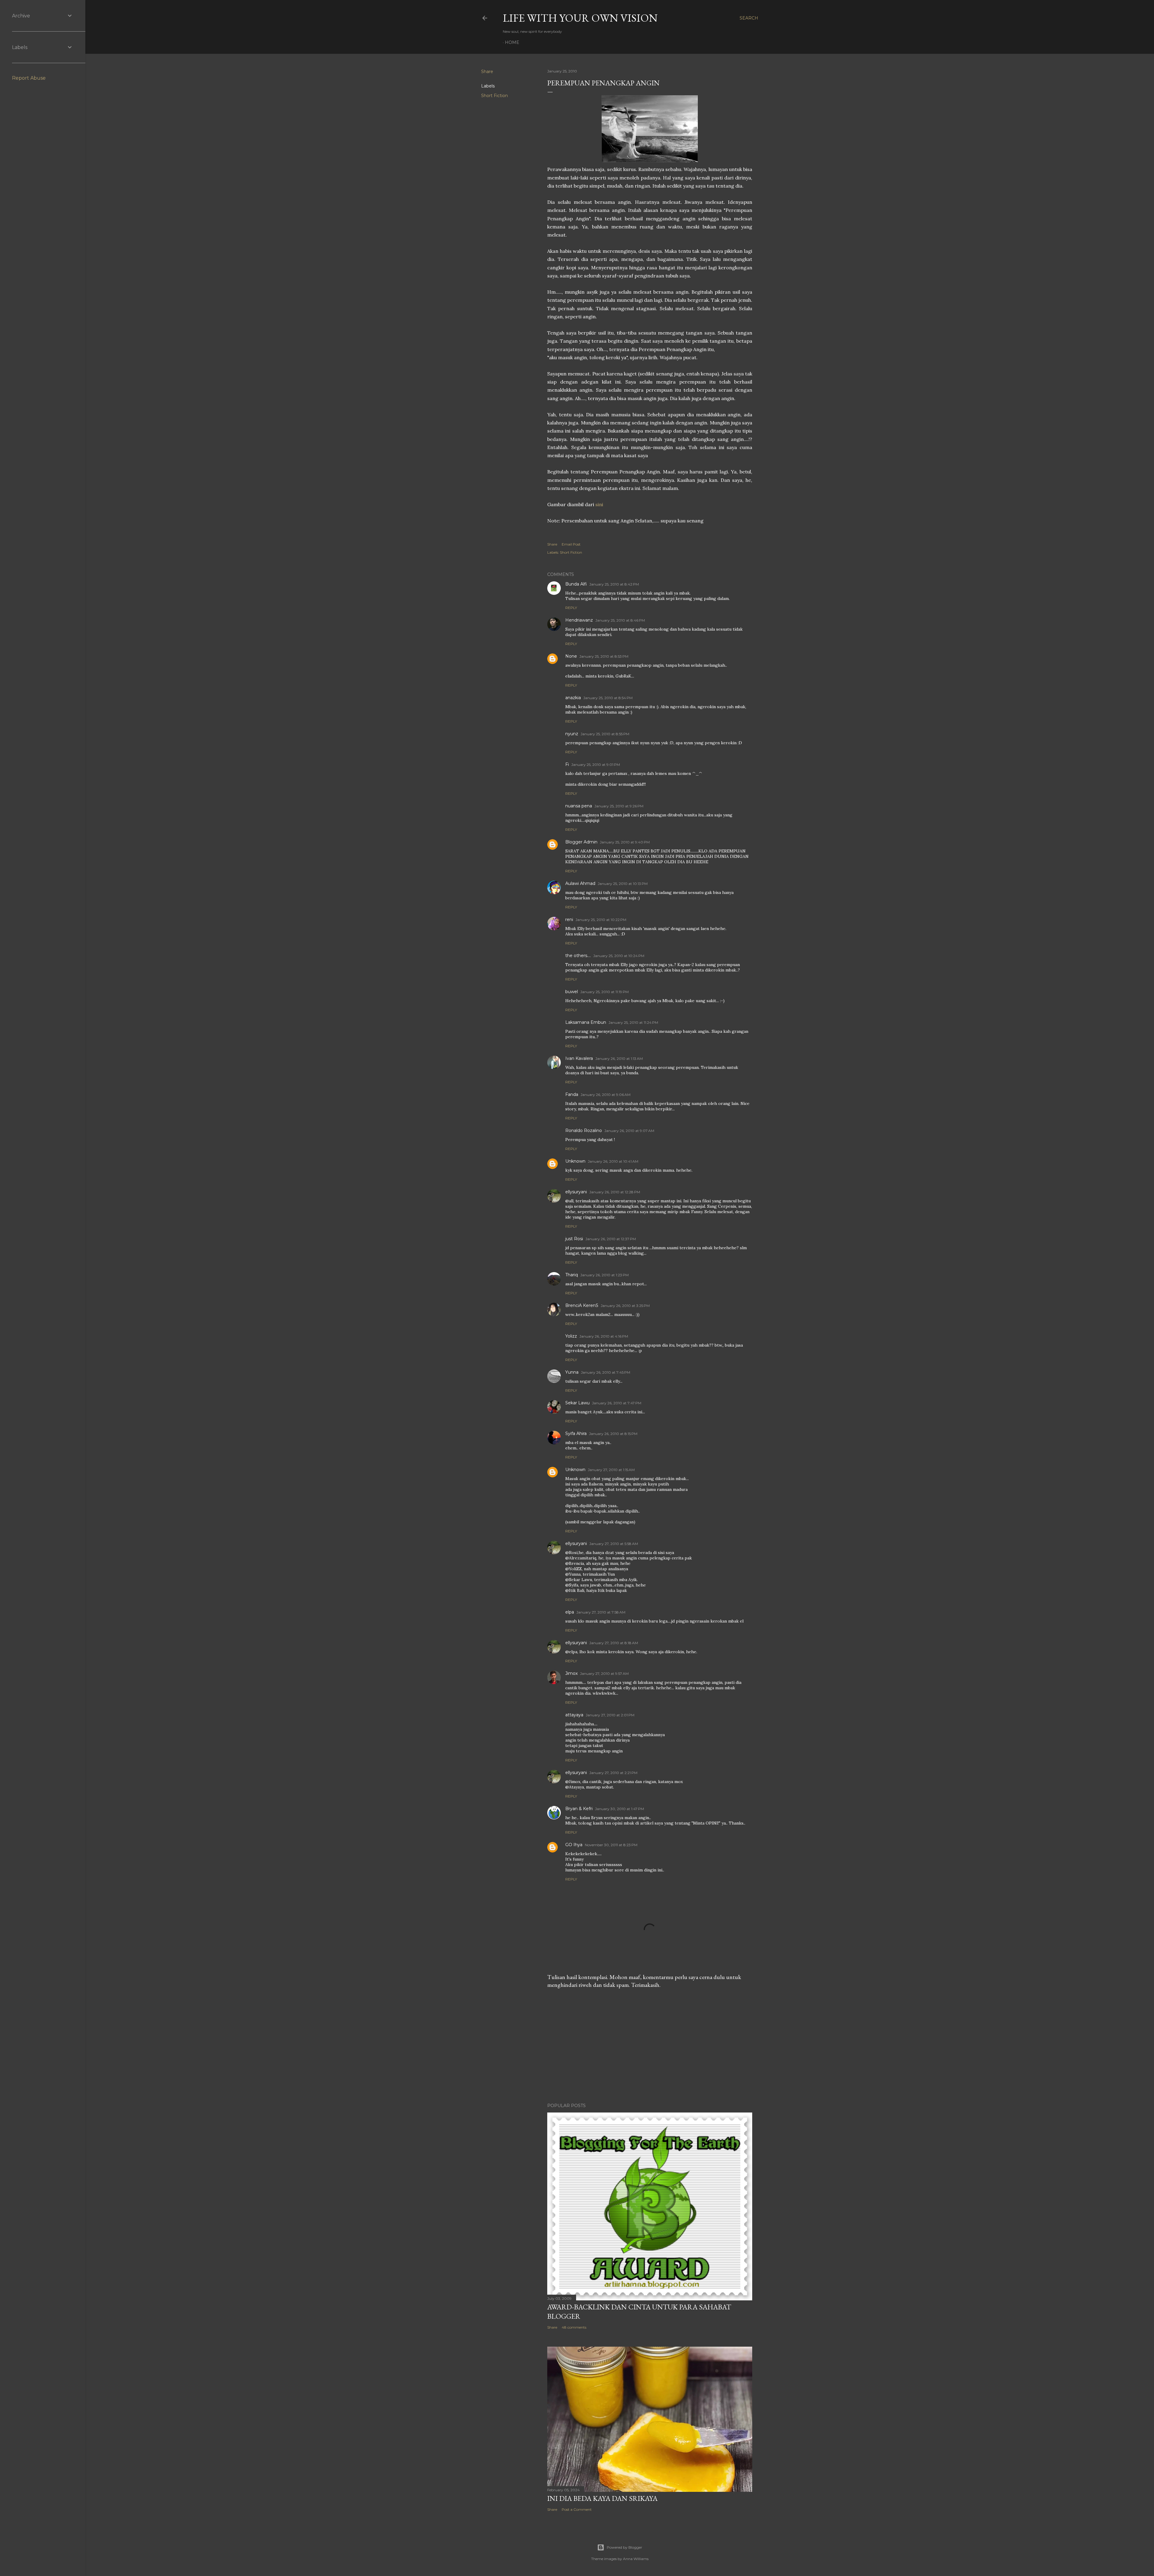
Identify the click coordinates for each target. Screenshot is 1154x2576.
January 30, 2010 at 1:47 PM (620, 1809)
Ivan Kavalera (579, 1058)
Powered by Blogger (624, 2547)
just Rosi (574, 1239)
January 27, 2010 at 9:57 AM (604, 1673)
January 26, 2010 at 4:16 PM (604, 1336)
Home (512, 42)
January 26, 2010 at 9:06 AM (606, 1095)
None (571, 656)
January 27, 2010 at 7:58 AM (601, 1612)
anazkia (573, 698)
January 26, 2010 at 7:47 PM (617, 1403)
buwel (572, 992)
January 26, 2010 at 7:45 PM (606, 1372)
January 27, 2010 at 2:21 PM (613, 1773)
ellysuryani (576, 1192)
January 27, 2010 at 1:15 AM (611, 1470)
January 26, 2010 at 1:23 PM (604, 1275)
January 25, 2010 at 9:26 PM (619, 806)
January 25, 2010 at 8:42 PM (614, 584)
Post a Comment (577, 2509)
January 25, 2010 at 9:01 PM (596, 765)
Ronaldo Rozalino (584, 1130)
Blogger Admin (581, 842)
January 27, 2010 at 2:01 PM (610, 1715)
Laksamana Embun (586, 1022)
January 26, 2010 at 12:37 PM (611, 1239)
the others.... (578, 956)
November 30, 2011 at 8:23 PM (611, 1845)
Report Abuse (29, 78)
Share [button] (487, 72)
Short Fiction (495, 96)
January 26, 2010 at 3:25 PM (625, 1306)
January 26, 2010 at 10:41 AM (613, 1161)
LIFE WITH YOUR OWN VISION (580, 18)
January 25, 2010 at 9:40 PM (625, 842)
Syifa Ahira (576, 1433)
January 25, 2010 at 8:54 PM (608, 698)
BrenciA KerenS (582, 1305)
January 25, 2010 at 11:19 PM (604, 992)
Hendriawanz (579, 620)
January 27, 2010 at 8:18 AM (614, 1643)
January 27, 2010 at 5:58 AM (614, 1544)
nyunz (572, 734)
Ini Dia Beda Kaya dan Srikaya (602, 2498)
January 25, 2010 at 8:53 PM (604, 656)
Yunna (572, 1372)
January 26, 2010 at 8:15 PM (613, 1434)
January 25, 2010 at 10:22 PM (601, 920)
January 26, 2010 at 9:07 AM (629, 1131)
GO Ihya (574, 1845)
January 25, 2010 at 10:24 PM (619, 956)
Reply (571, 608)
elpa (570, 1612)
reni (569, 919)
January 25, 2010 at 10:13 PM (623, 884)
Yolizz (571, 1336)
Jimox (571, 1673)
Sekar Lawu (577, 1403)
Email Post (571, 544)
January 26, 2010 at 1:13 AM (619, 1059)
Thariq (572, 1275)
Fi (567, 764)
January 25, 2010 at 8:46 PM (620, 620)
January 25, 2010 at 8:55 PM (605, 734)
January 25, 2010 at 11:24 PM (633, 1022)
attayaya (574, 1715)
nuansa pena (579, 806)
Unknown (575, 1161)
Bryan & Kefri (579, 1809)
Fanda (572, 1094)
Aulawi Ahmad (580, 883)
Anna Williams (636, 2559)
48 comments (574, 2327)
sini (599, 504)
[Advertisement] (650, 2046)
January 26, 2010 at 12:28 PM (615, 1192)
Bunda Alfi (576, 584)
